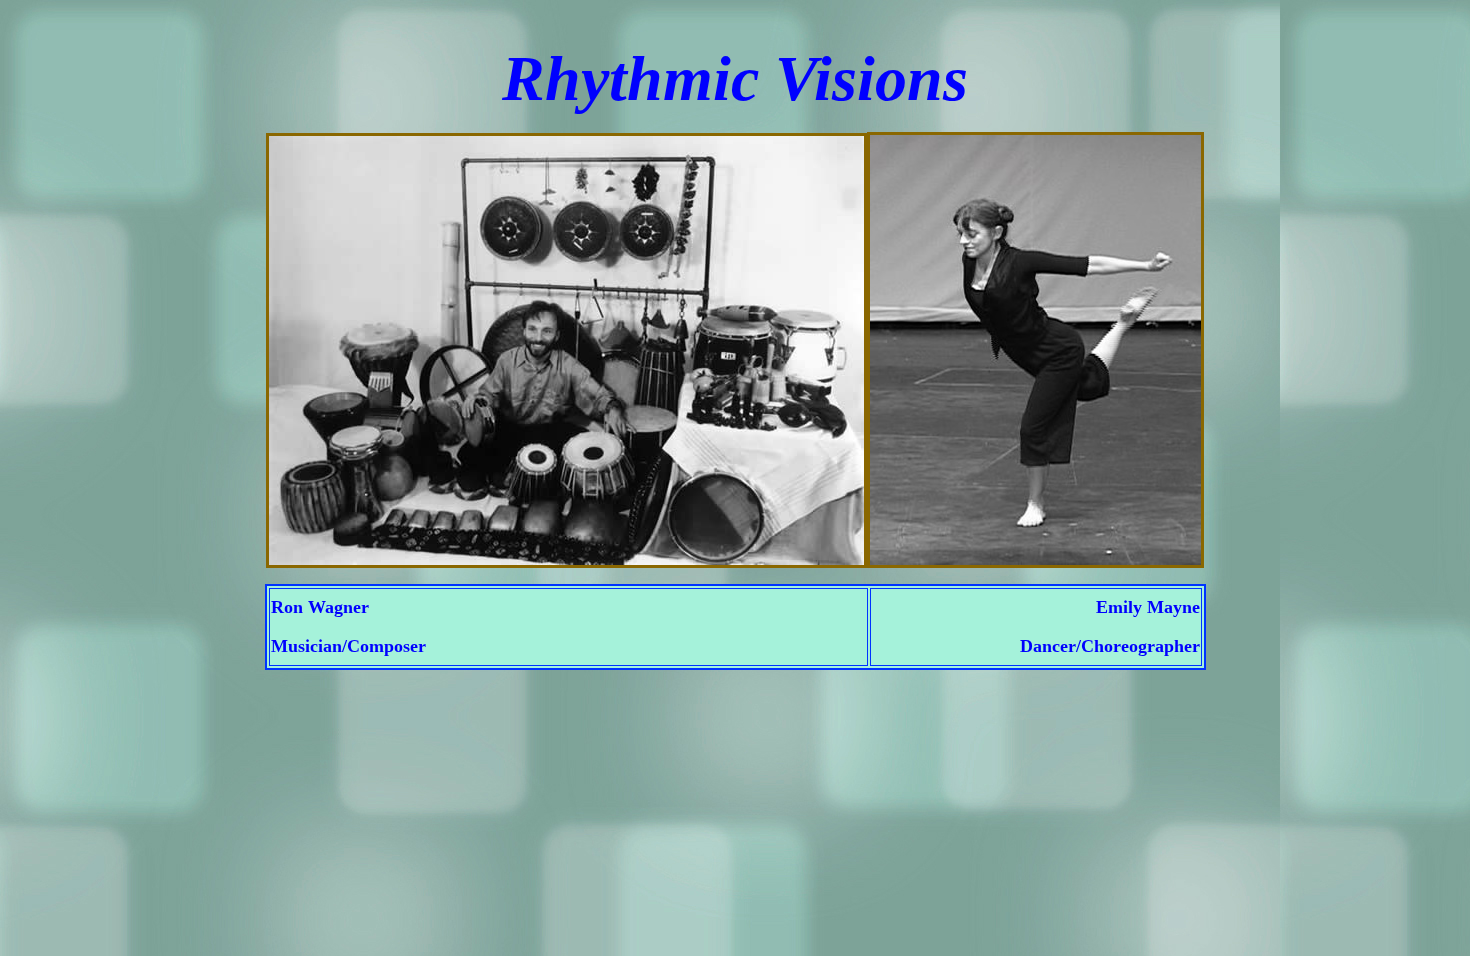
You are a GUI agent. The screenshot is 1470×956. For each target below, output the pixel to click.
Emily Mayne (1148, 607)
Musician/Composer (348, 646)
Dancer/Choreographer (1110, 646)
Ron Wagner (320, 607)
